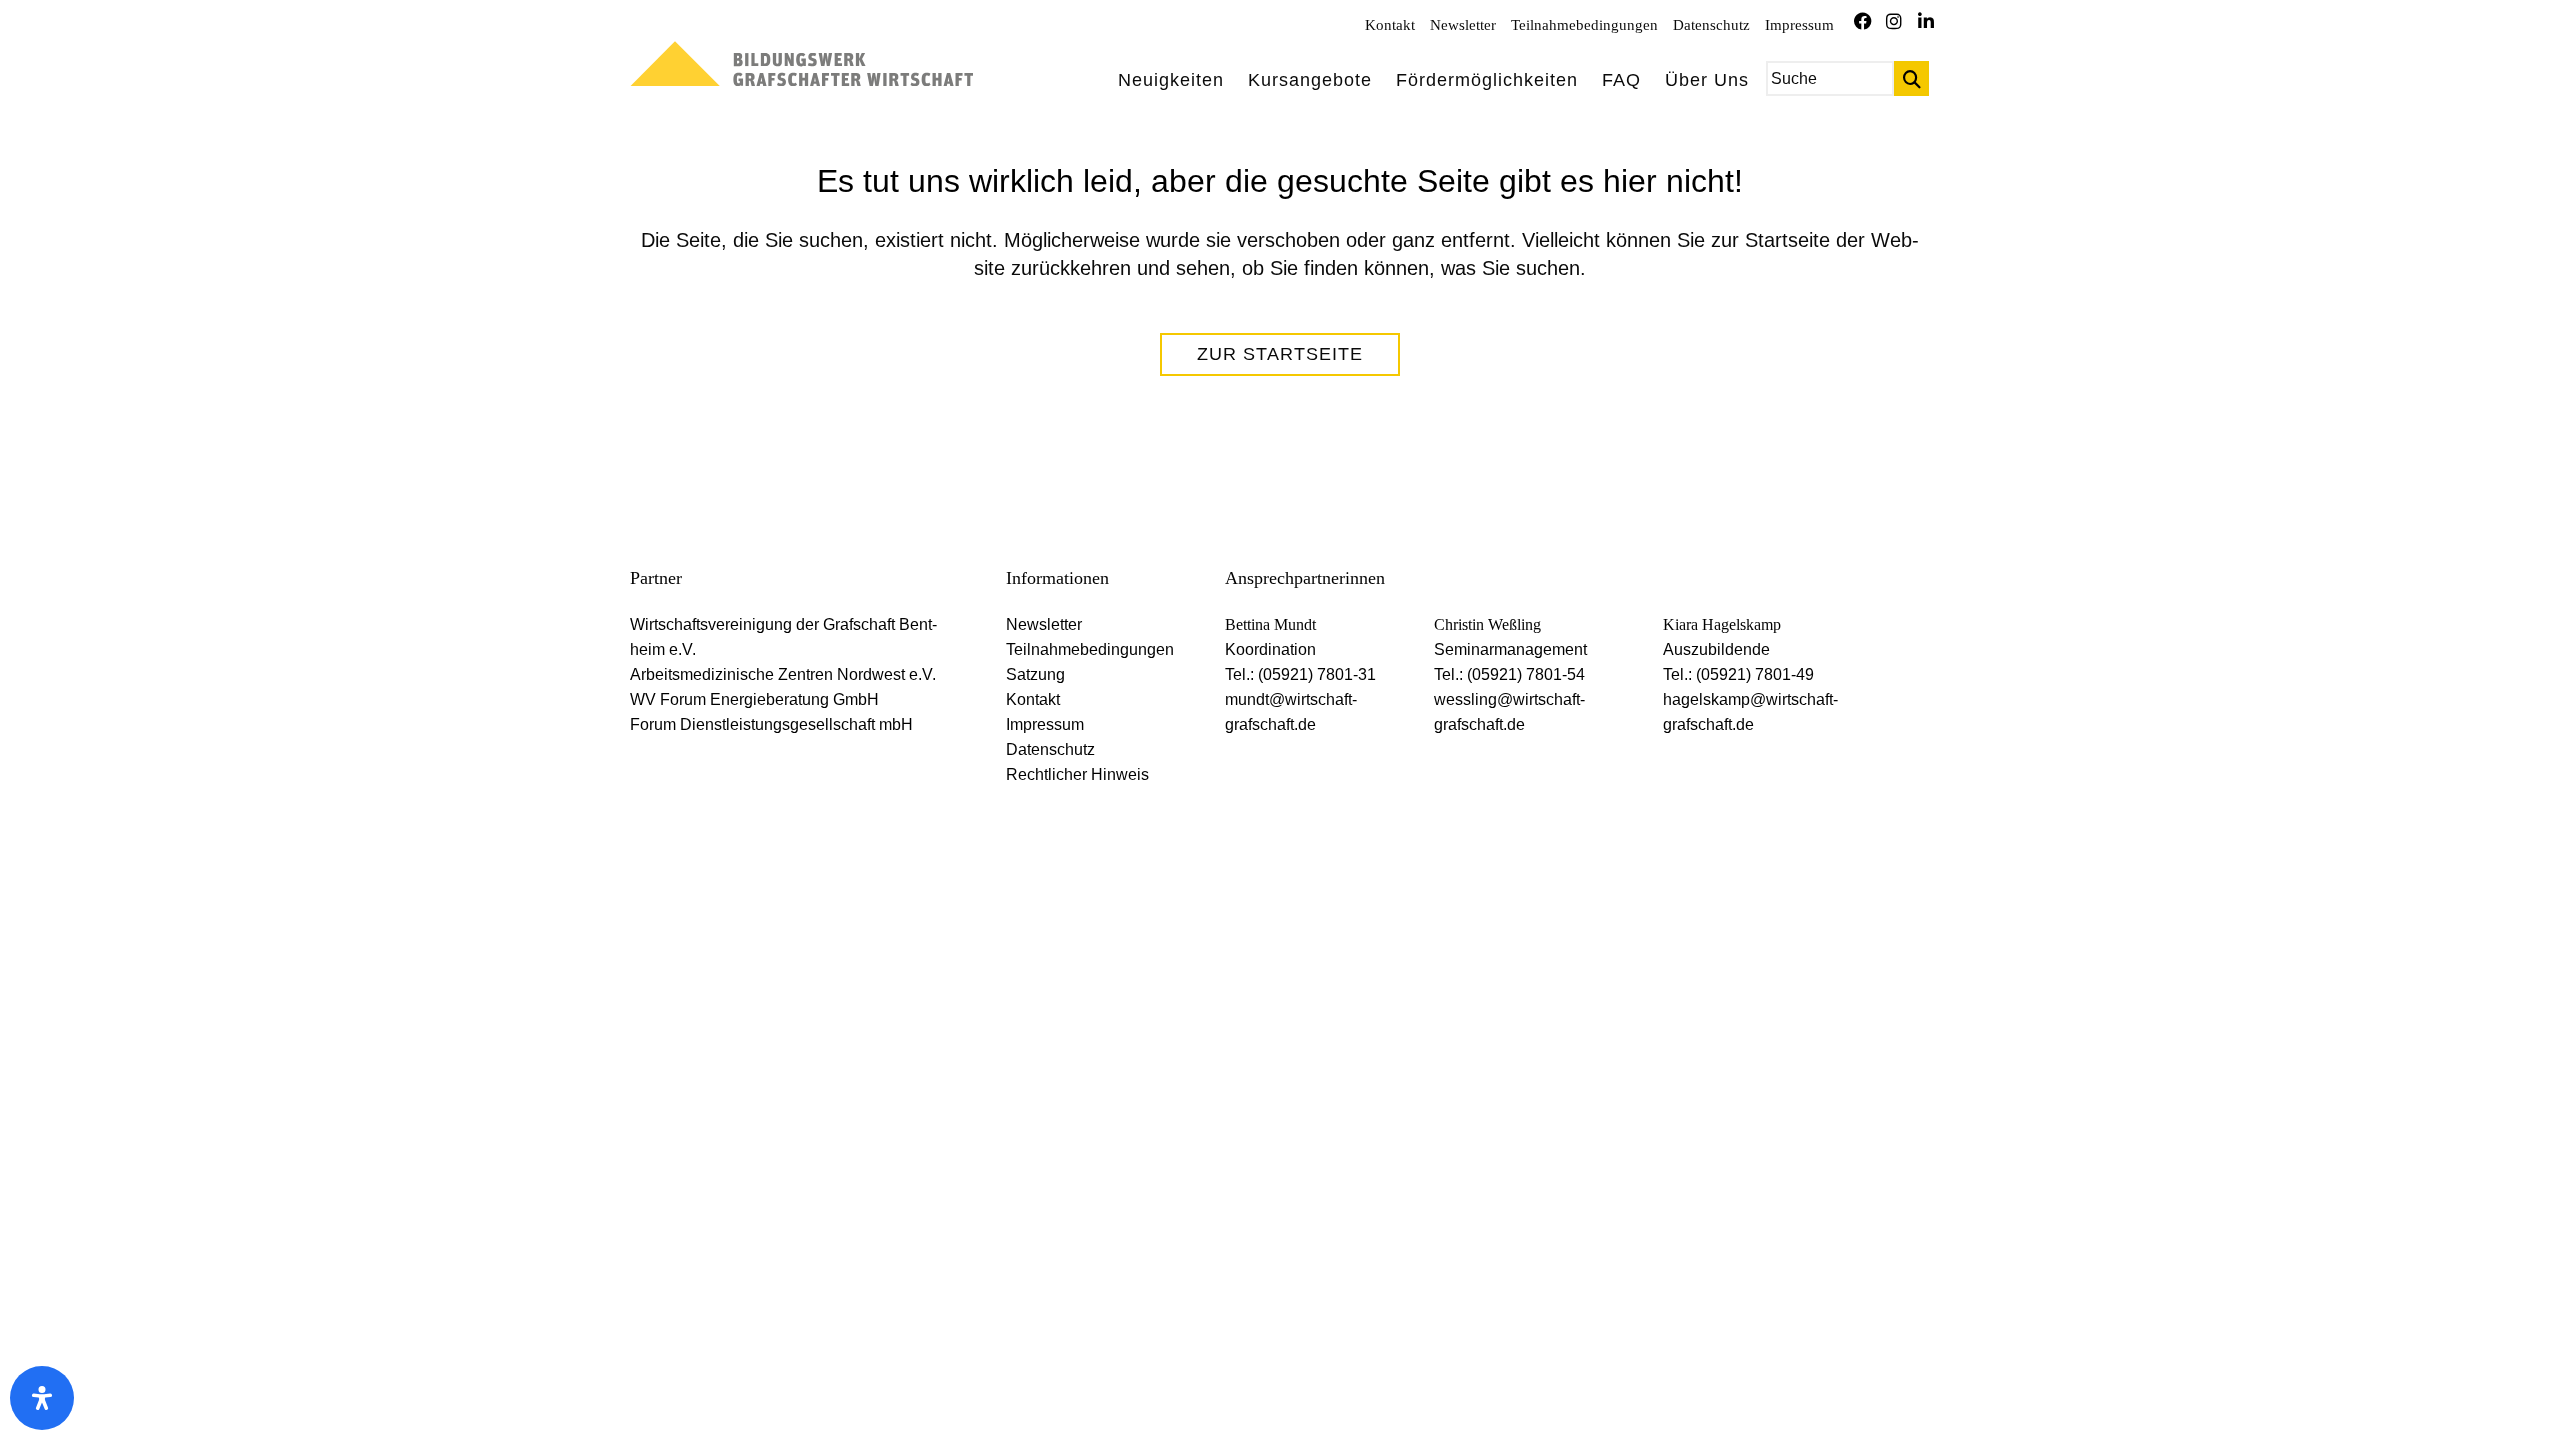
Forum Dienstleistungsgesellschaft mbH (771, 724)
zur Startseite (1280, 354)
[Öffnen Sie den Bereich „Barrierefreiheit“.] (42, 1398)
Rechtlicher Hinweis (1077, 774)
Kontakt (1390, 25)
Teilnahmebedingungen (1584, 25)
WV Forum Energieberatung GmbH (754, 699)
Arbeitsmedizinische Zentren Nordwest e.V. (783, 674)
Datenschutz (1711, 25)
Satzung (1035, 674)
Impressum (1799, 25)
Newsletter (1463, 25)
